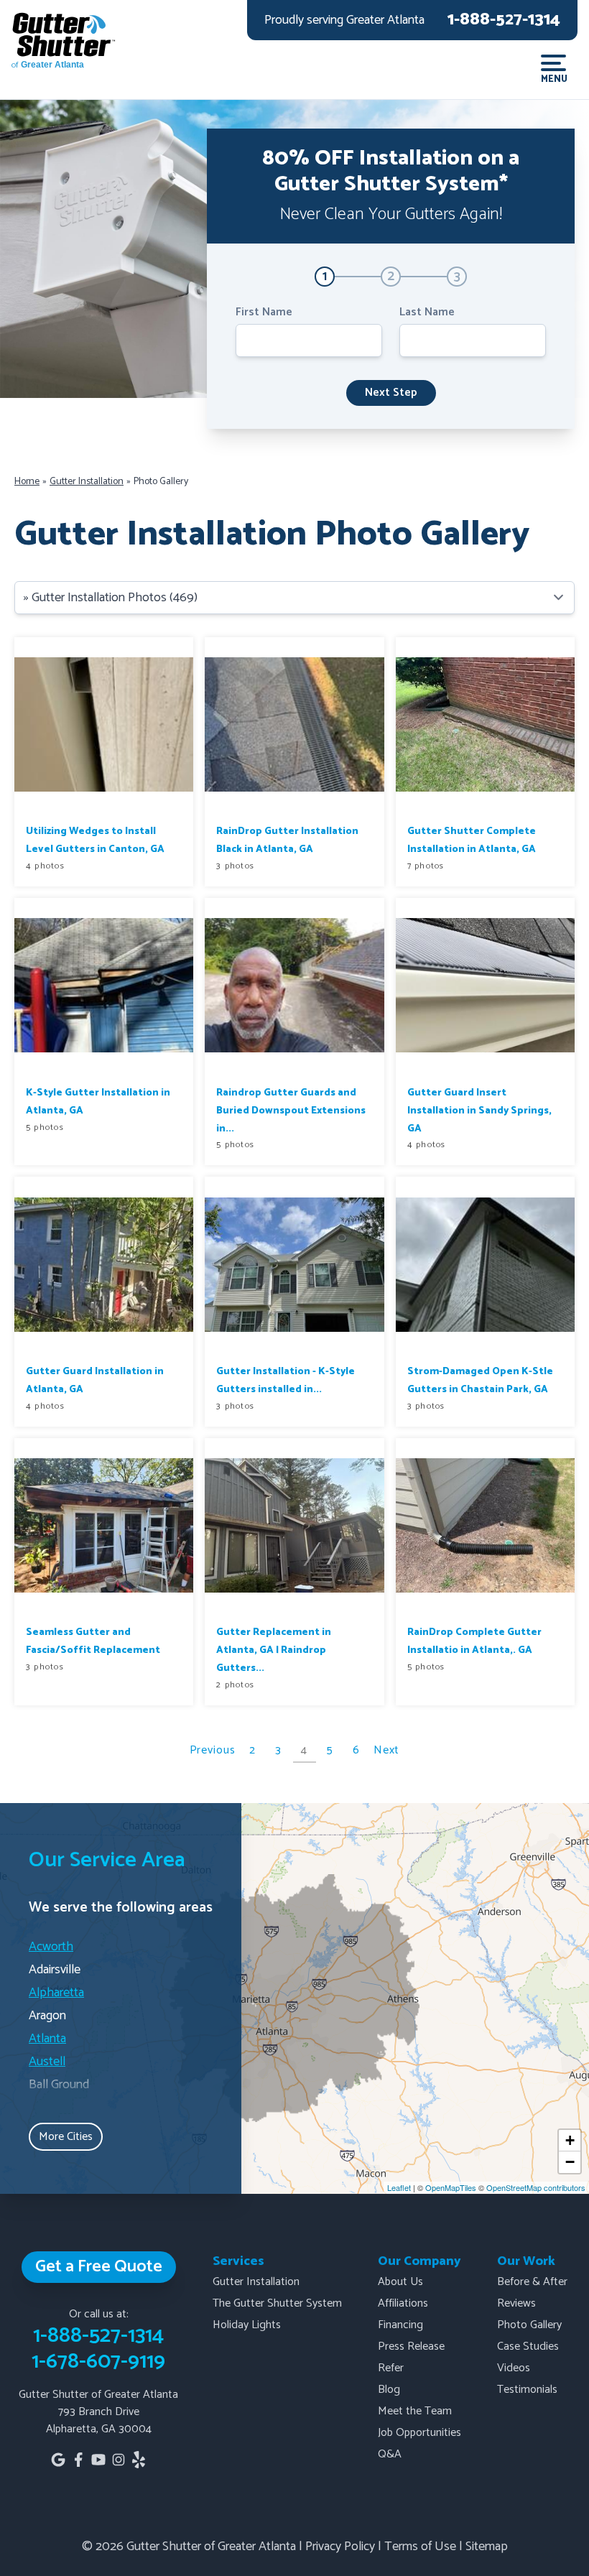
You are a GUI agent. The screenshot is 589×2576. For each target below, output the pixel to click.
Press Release (411, 2346)
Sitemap (487, 2547)
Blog (389, 2390)
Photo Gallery (529, 2325)
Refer (391, 2368)
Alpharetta (56, 1993)
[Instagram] (119, 2460)
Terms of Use (420, 2547)
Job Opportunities (419, 2433)
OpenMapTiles (451, 2187)
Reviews (516, 2303)
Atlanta (47, 2039)
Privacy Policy (340, 2547)
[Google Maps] (58, 2460)
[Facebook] (78, 2460)
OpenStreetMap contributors (536, 2187)
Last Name (427, 312)
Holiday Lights (247, 2325)
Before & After (532, 2282)
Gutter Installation (256, 2282)
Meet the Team (415, 2411)
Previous (213, 1750)
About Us (400, 2282)
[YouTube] (98, 2460)
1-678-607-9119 (98, 2362)
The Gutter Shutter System (277, 2303)
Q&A (390, 2454)
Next (387, 1750)
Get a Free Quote (99, 2267)
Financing (400, 2325)
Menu (553, 78)
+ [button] (570, 2140)
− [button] (570, 2162)
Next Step (391, 393)
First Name (264, 312)
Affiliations (403, 2303)
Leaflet (399, 2187)
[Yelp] (139, 2460)
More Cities (66, 2137)
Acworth (51, 1947)
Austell (47, 2062)
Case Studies (528, 2346)
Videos (514, 2368)
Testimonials (527, 2390)
